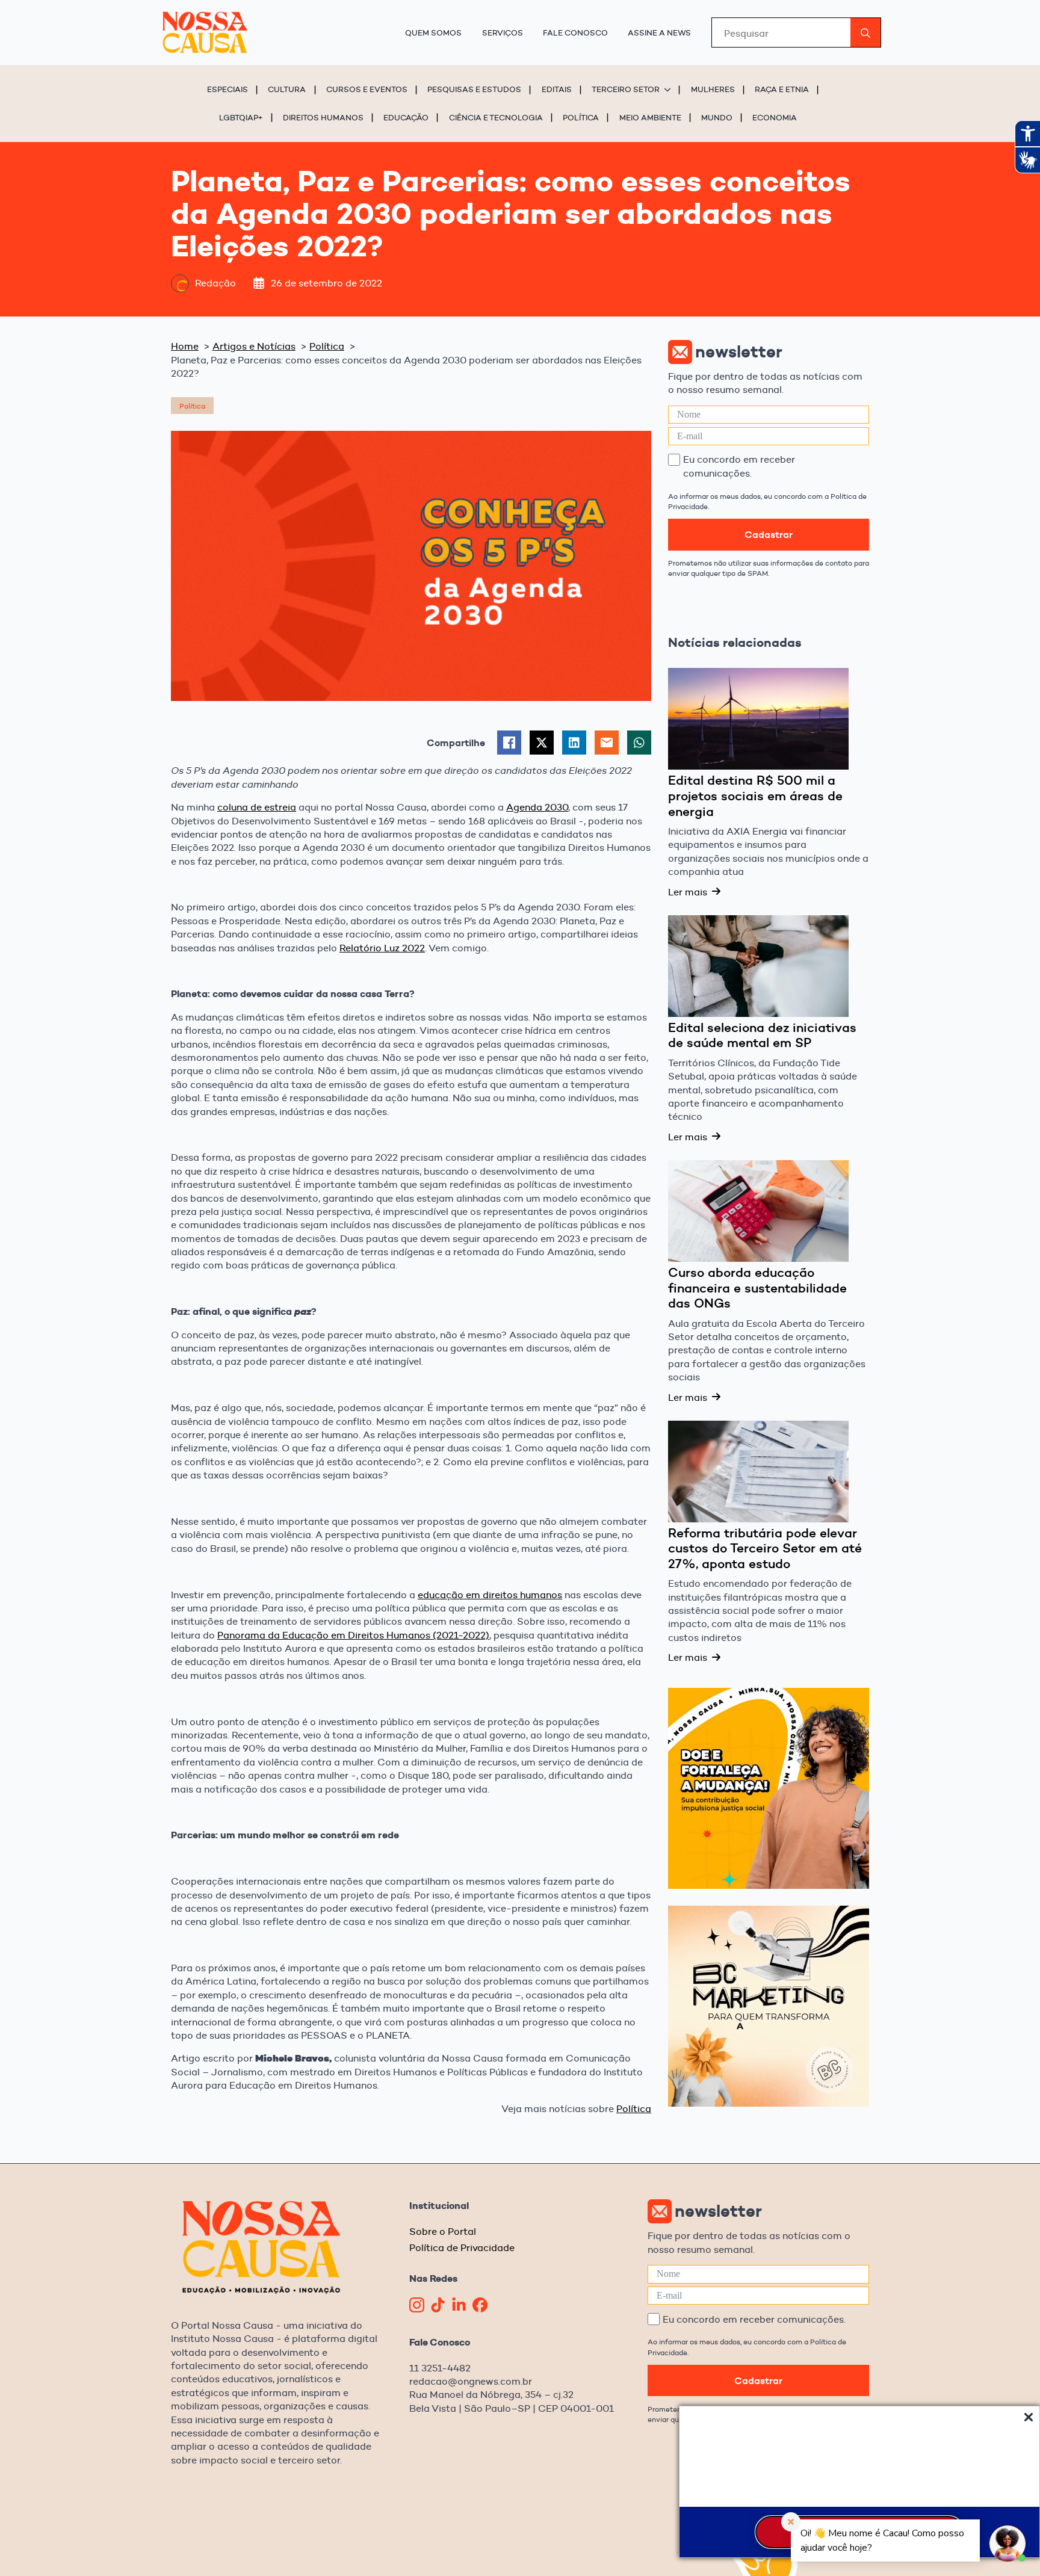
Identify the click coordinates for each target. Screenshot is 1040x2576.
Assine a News (659, 32)
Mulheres (713, 89)
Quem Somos (433, 32)
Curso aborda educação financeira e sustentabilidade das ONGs (757, 1288)
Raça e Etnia (782, 89)
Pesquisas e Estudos (474, 89)
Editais (557, 89)
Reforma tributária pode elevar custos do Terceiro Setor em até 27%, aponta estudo (765, 1549)
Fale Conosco (575, 32)
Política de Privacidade (462, 2248)
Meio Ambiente (650, 117)
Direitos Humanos (323, 117)
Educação (406, 117)
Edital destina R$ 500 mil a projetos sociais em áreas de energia (755, 796)
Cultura (287, 89)
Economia (775, 117)
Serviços (503, 32)
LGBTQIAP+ (241, 117)
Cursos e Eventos (367, 89)
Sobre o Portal (443, 2232)
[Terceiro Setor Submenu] (669, 89)
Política (581, 117)
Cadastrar (769, 534)
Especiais (227, 89)
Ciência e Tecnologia (496, 117)
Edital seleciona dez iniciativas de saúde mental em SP (762, 1035)
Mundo (717, 117)
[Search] (865, 33)
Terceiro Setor (626, 89)
